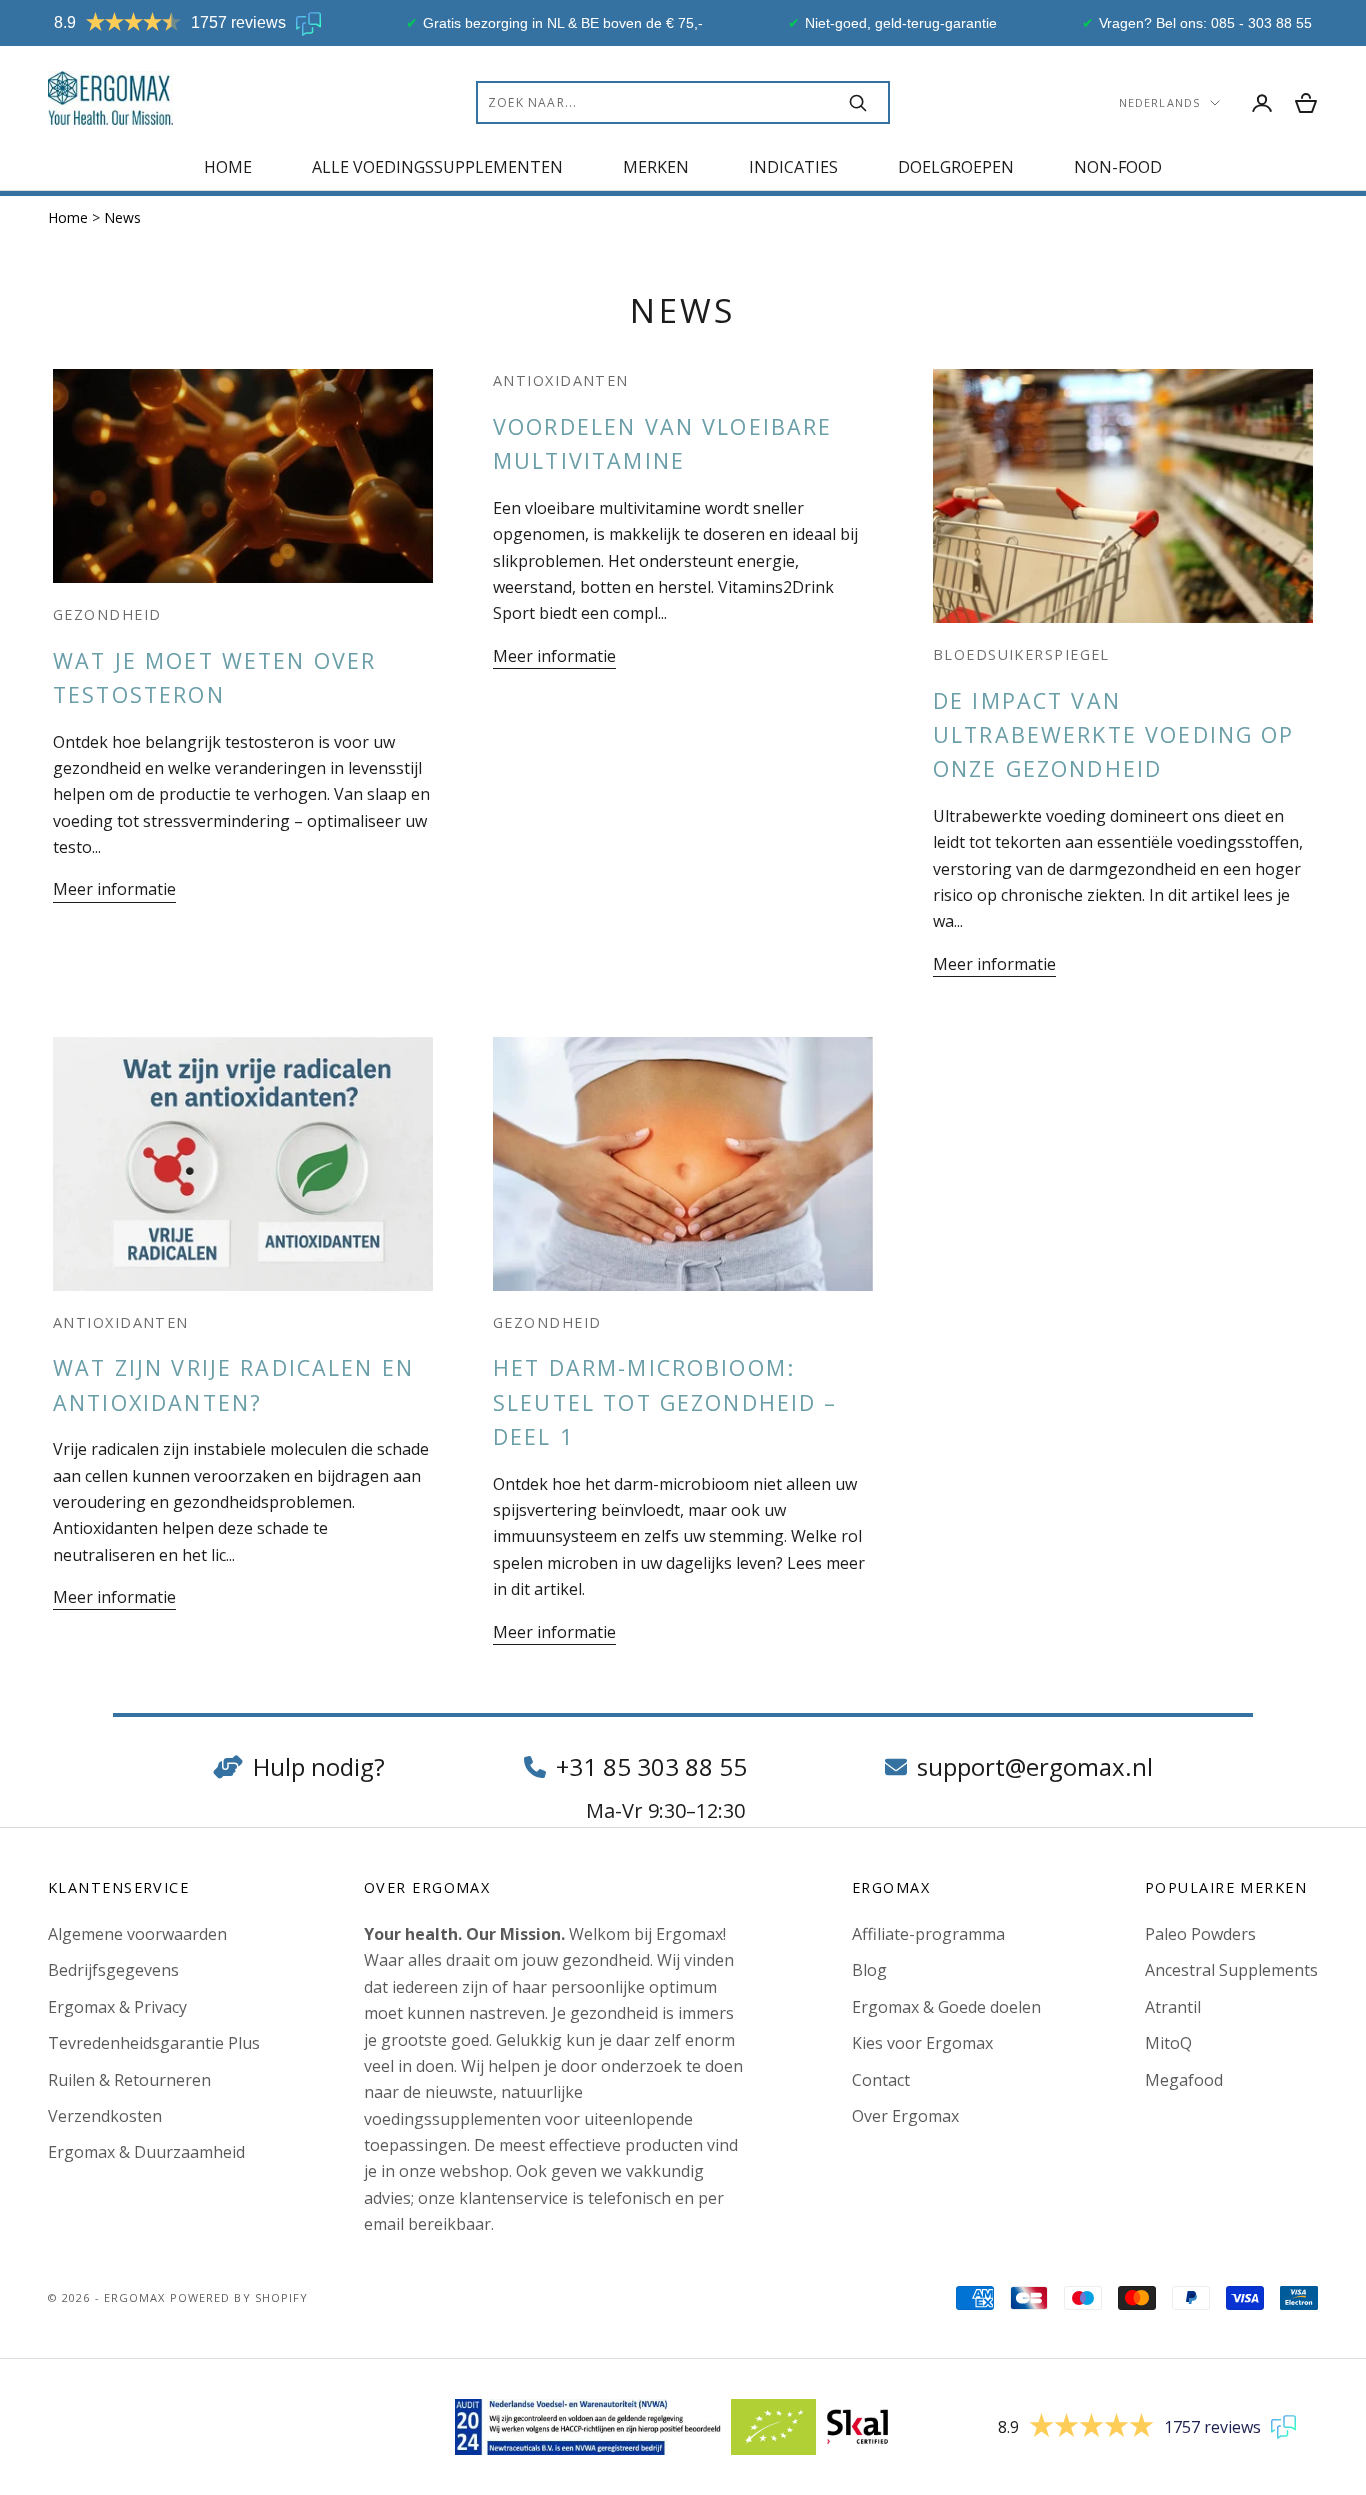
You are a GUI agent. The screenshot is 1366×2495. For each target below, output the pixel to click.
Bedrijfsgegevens (113, 1970)
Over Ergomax (905, 2116)
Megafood (1184, 2080)
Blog (869, 1970)
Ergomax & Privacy (117, 2007)
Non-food (1118, 167)
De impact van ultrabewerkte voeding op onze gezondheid (1114, 735)
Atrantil (1173, 2007)
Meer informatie (114, 889)
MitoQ (1168, 2043)
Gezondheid (107, 614)
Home (228, 167)
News (122, 217)
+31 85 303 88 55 (651, 1766)
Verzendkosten (105, 2116)
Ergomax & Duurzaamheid (146, 2152)
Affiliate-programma (928, 1934)
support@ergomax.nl (1035, 1766)
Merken (656, 167)
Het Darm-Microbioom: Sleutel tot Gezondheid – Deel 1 (665, 1402)
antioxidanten (561, 380)
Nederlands (1159, 102)
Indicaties (793, 167)
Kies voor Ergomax (922, 2043)
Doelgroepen (956, 167)
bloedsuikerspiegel (1021, 654)
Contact (881, 2080)
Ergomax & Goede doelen (946, 2007)
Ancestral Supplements (1231, 1970)
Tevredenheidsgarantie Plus (154, 2043)
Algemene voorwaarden (137, 1934)
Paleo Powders (1200, 1934)
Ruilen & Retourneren (129, 2080)
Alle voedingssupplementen (437, 167)
